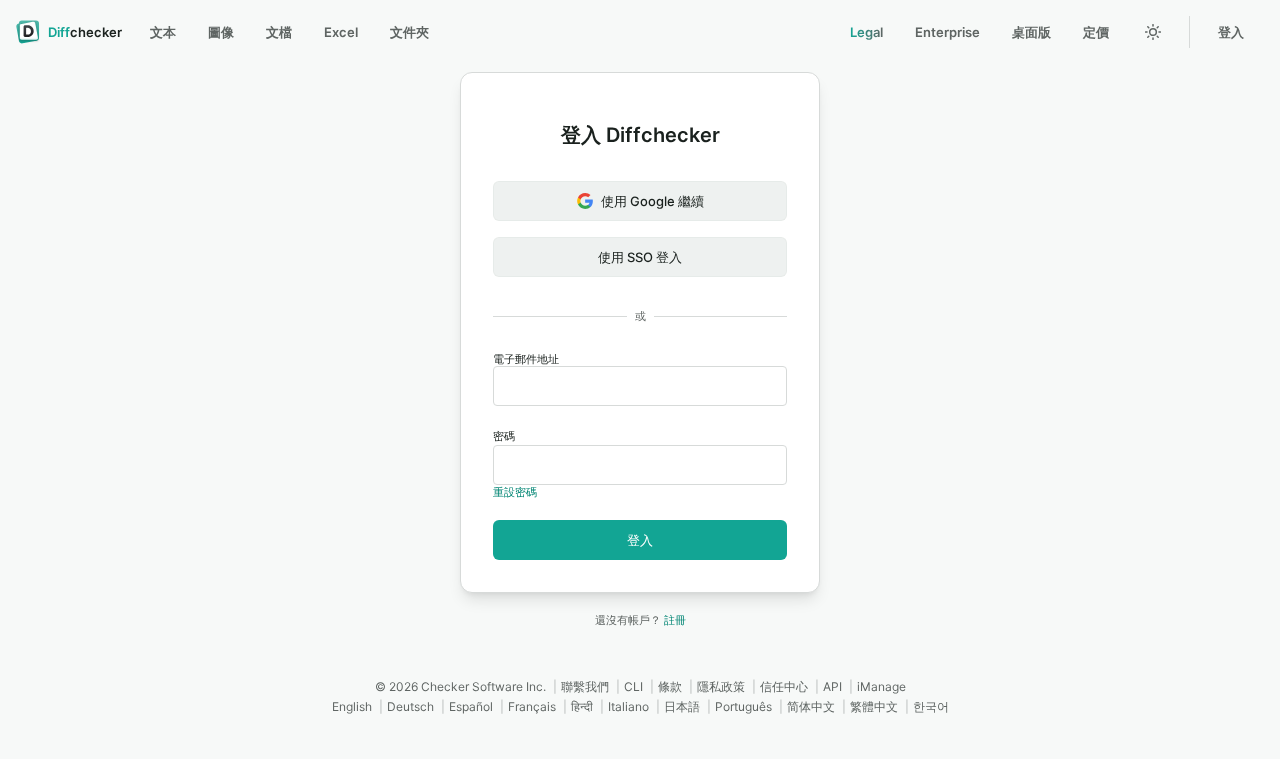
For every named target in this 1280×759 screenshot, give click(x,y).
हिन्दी (582, 706)
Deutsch (410, 706)
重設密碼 (515, 492)
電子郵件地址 (526, 359)
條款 (670, 686)
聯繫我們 (585, 686)
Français (532, 706)
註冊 (675, 620)
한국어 (931, 706)
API (832, 686)
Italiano (628, 706)
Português (743, 706)
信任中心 (784, 686)
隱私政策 (721, 686)
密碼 (504, 436)
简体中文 (811, 706)
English (352, 706)
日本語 (682, 706)
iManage (881, 686)
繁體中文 (874, 706)
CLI (633, 686)
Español (471, 706)
